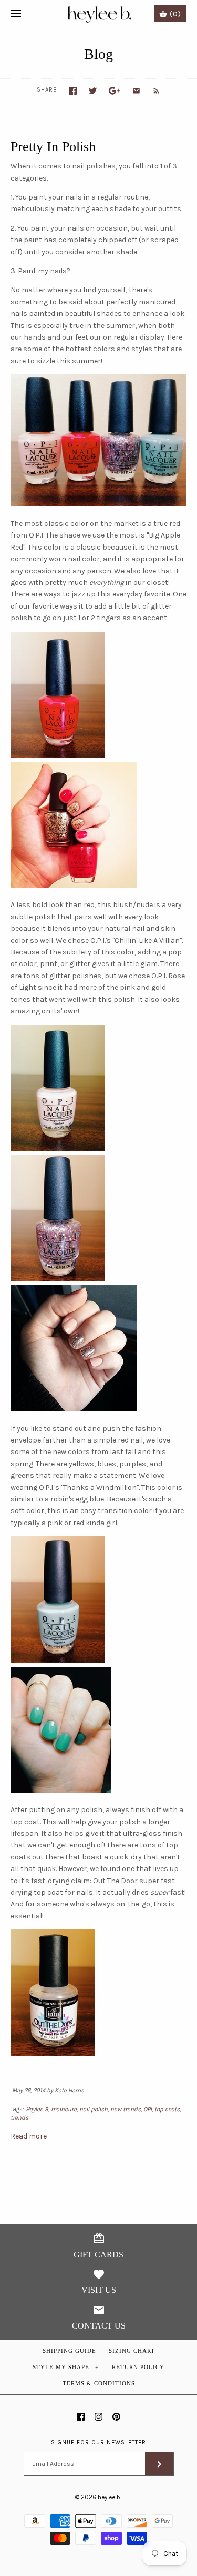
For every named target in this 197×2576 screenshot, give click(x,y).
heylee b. (110, 2497)
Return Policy (138, 2367)
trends (19, 2118)
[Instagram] (98, 2417)
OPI (148, 2109)
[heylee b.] (98, 14)
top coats (167, 2109)
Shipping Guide (69, 2351)
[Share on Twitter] (93, 91)
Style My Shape (66, 2367)
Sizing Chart (132, 2351)
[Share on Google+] (115, 91)
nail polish (94, 2109)
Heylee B (37, 2109)
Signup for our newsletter (98, 2443)
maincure (64, 2109)
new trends (126, 2109)
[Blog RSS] (151, 91)
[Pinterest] (116, 2417)
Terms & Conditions (99, 2383)
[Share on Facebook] (73, 91)
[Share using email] (136, 91)
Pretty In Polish (53, 147)
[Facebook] (81, 2417)
